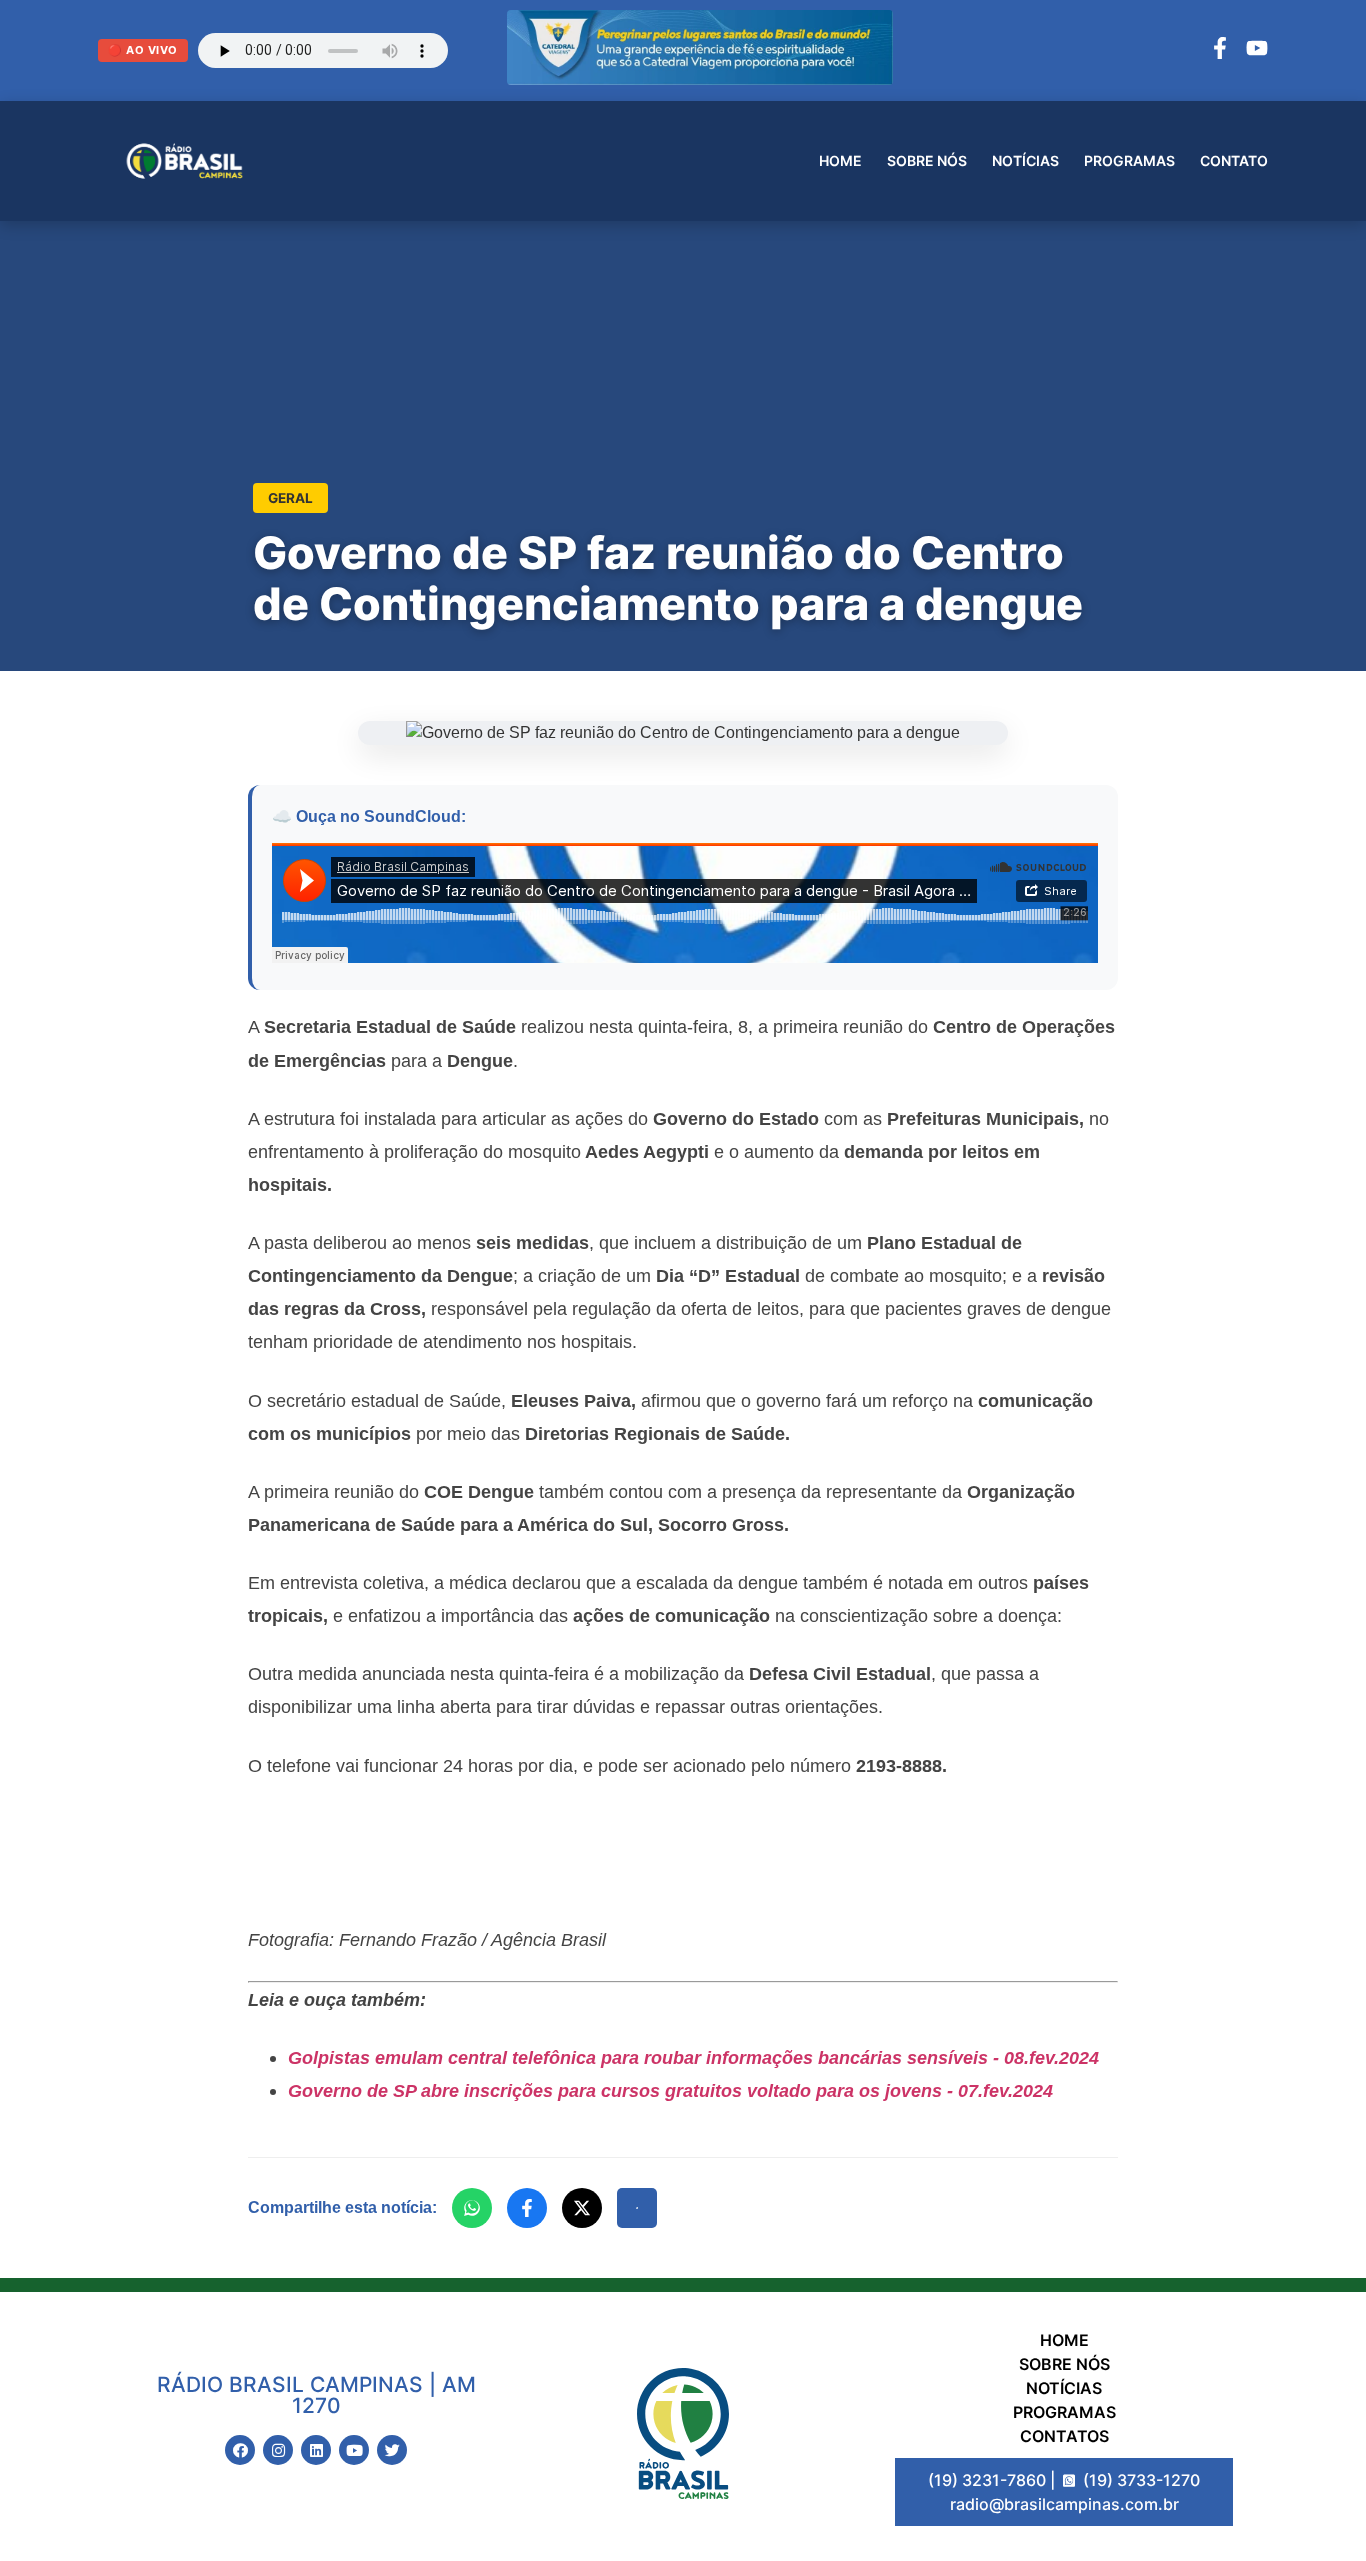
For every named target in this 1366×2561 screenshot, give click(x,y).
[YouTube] (1257, 51)
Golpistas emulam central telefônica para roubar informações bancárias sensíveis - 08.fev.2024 (693, 2057)
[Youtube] (354, 2450)
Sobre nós (927, 160)
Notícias (1025, 160)
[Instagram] (278, 2450)
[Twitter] (392, 2450)
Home (840, 160)
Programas (1129, 160)
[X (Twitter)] (582, 2208)
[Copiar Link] (637, 2208)
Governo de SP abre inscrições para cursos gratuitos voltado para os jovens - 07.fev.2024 (670, 2090)
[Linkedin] (316, 2450)
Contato (1234, 160)
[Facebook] (1220, 51)
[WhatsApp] (472, 2208)
